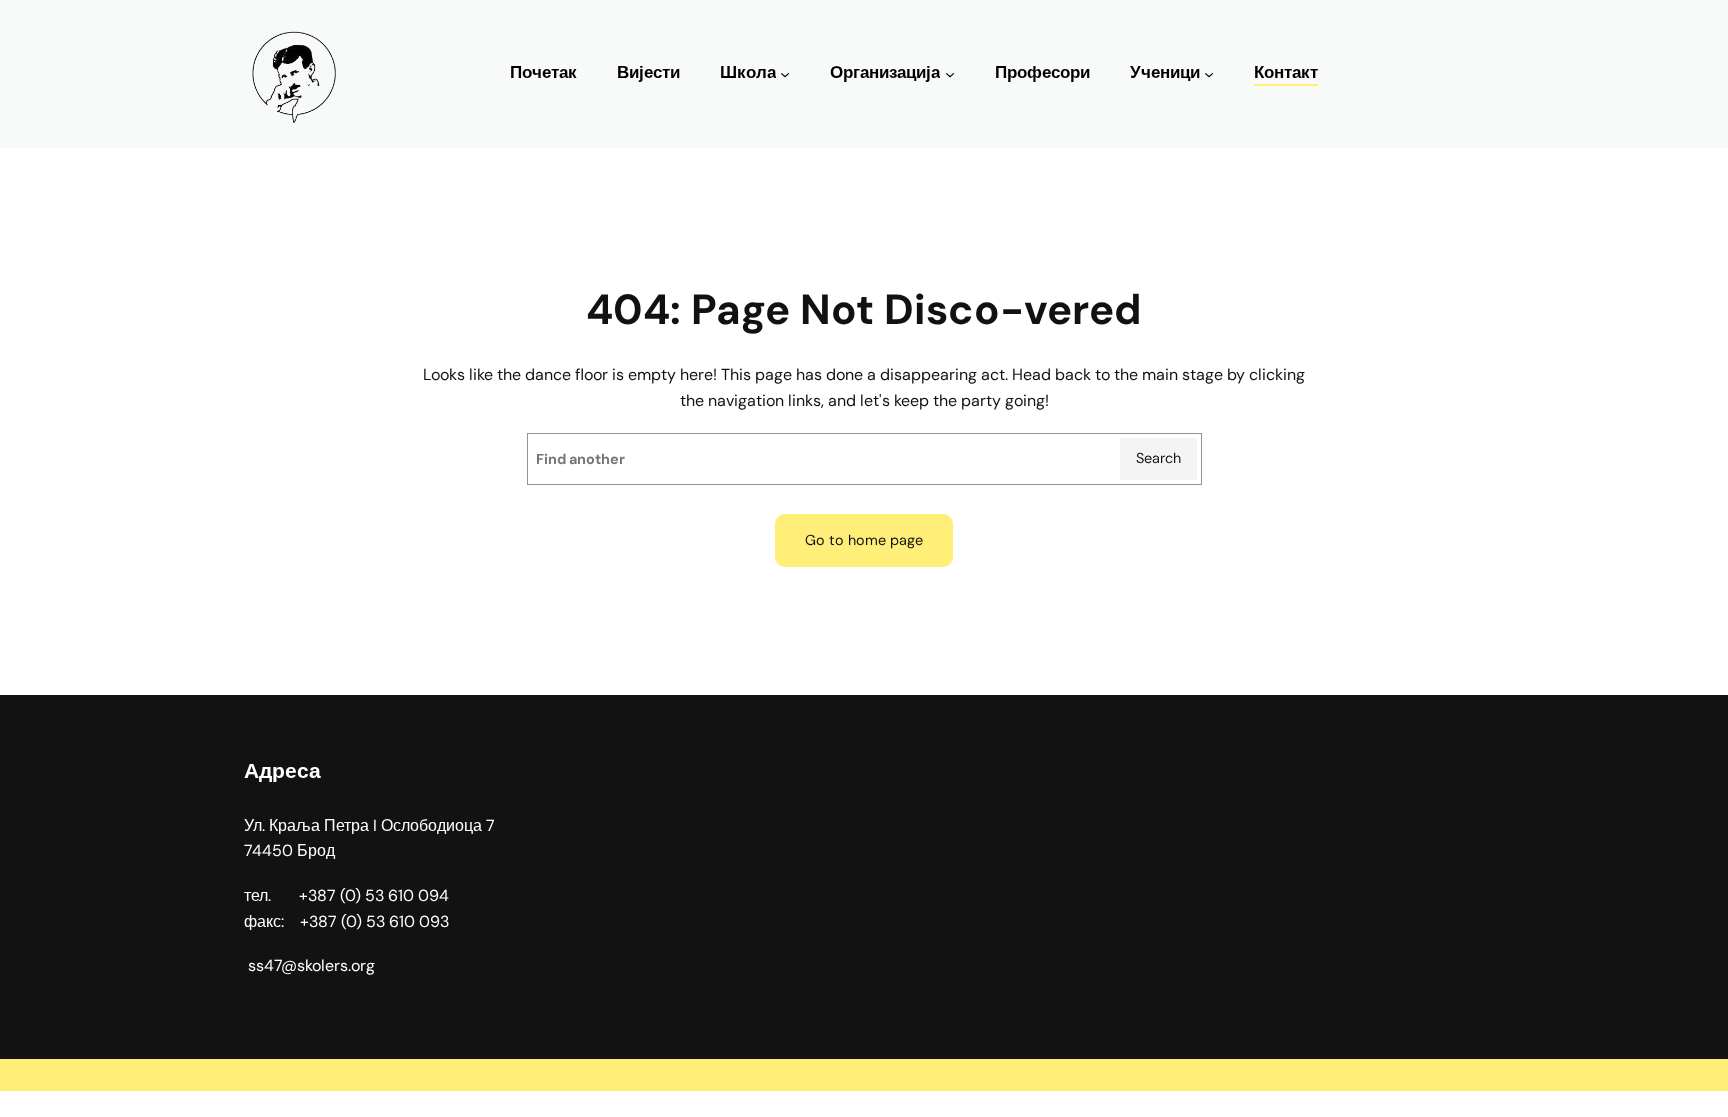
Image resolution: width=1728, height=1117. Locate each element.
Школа (748, 72)
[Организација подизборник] (950, 74)
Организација (885, 72)
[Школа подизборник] (785, 74)
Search (1158, 458)
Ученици (1165, 72)
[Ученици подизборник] (1209, 74)
